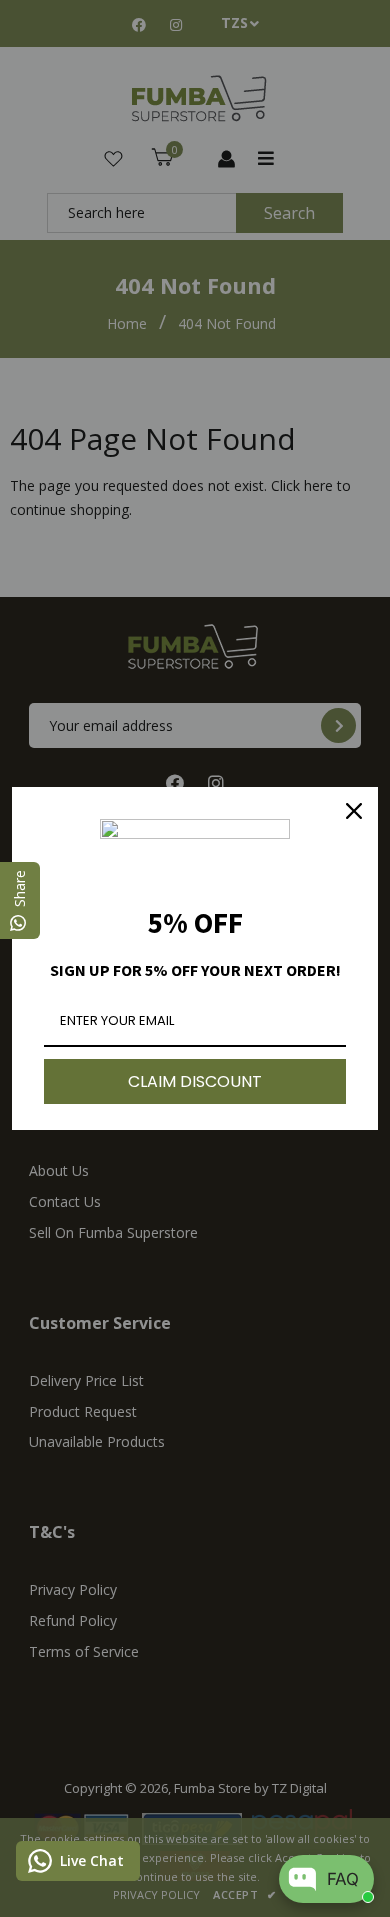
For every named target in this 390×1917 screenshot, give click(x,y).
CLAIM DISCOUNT (195, 1081)
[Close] (354, 811)
